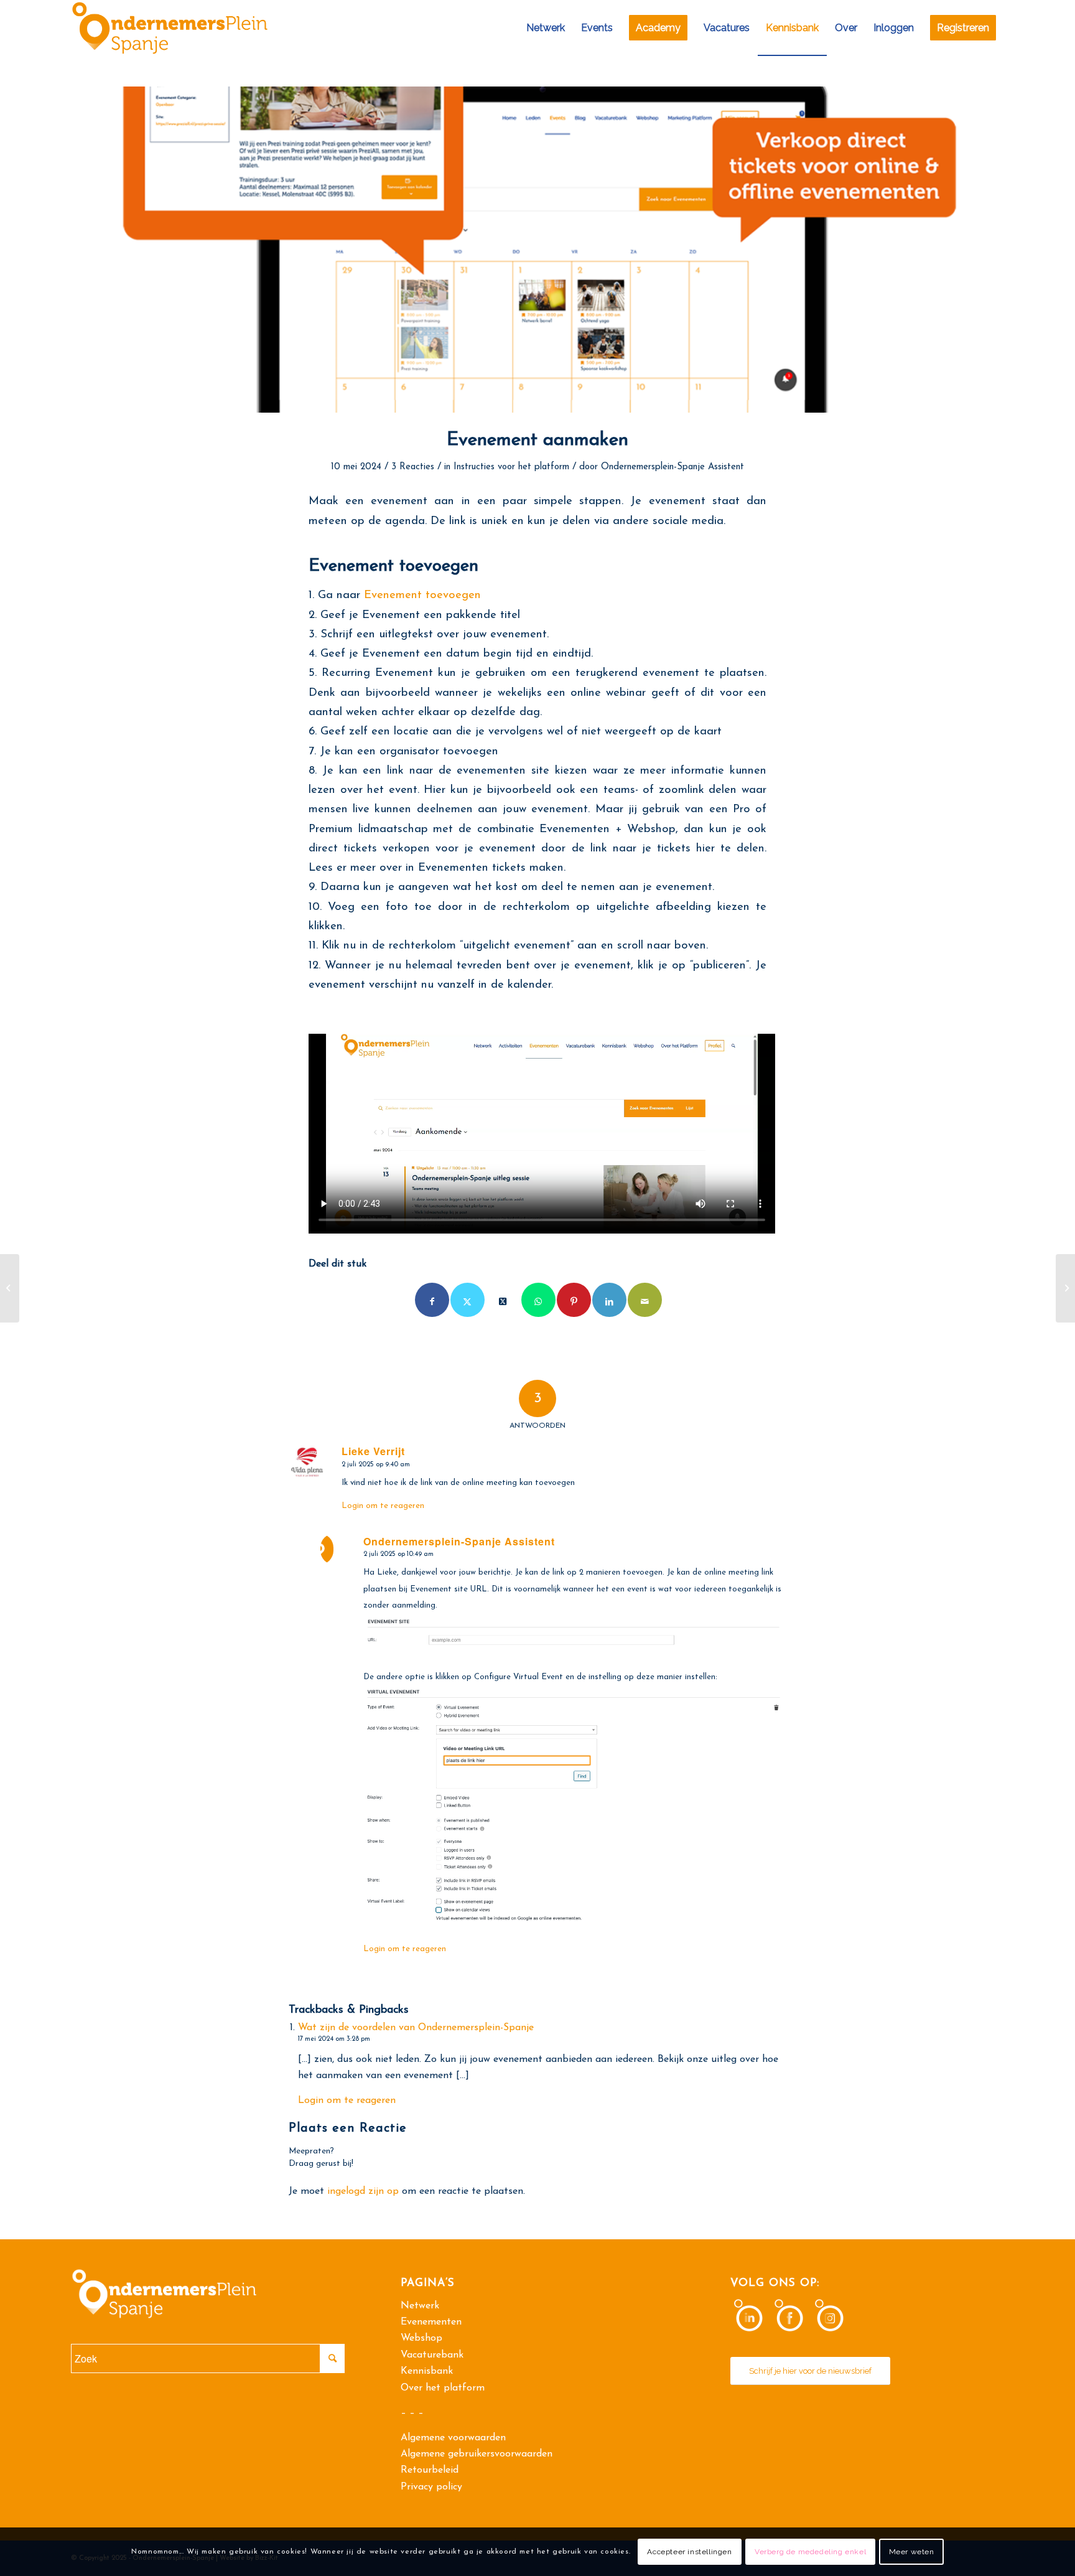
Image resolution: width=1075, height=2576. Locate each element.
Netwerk (420, 2306)
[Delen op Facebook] (432, 1300)
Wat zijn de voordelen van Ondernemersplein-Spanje (416, 2028)
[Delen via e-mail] (645, 1300)
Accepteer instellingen (689, 2552)
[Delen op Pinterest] (574, 1300)
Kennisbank (427, 2371)
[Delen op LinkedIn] (609, 1300)
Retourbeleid (430, 2470)
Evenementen (431, 2322)
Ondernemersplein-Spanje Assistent (672, 467)
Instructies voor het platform (511, 467)
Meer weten (912, 2552)
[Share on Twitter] (503, 1300)
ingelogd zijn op (363, 2191)
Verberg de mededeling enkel (810, 2552)
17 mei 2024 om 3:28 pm (334, 2039)
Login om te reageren (383, 1506)
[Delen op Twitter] (468, 1300)
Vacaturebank (432, 2355)
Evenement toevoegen (422, 595)
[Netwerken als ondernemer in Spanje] (1065, 1288)
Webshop (421, 2338)
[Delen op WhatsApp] (538, 1300)
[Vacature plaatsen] (10, 1288)
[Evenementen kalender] (537, 250)
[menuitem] (546, 28)
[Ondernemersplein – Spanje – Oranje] (170, 28)
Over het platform (443, 2388)
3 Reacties (413, 467)
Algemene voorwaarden (453, 2438)
